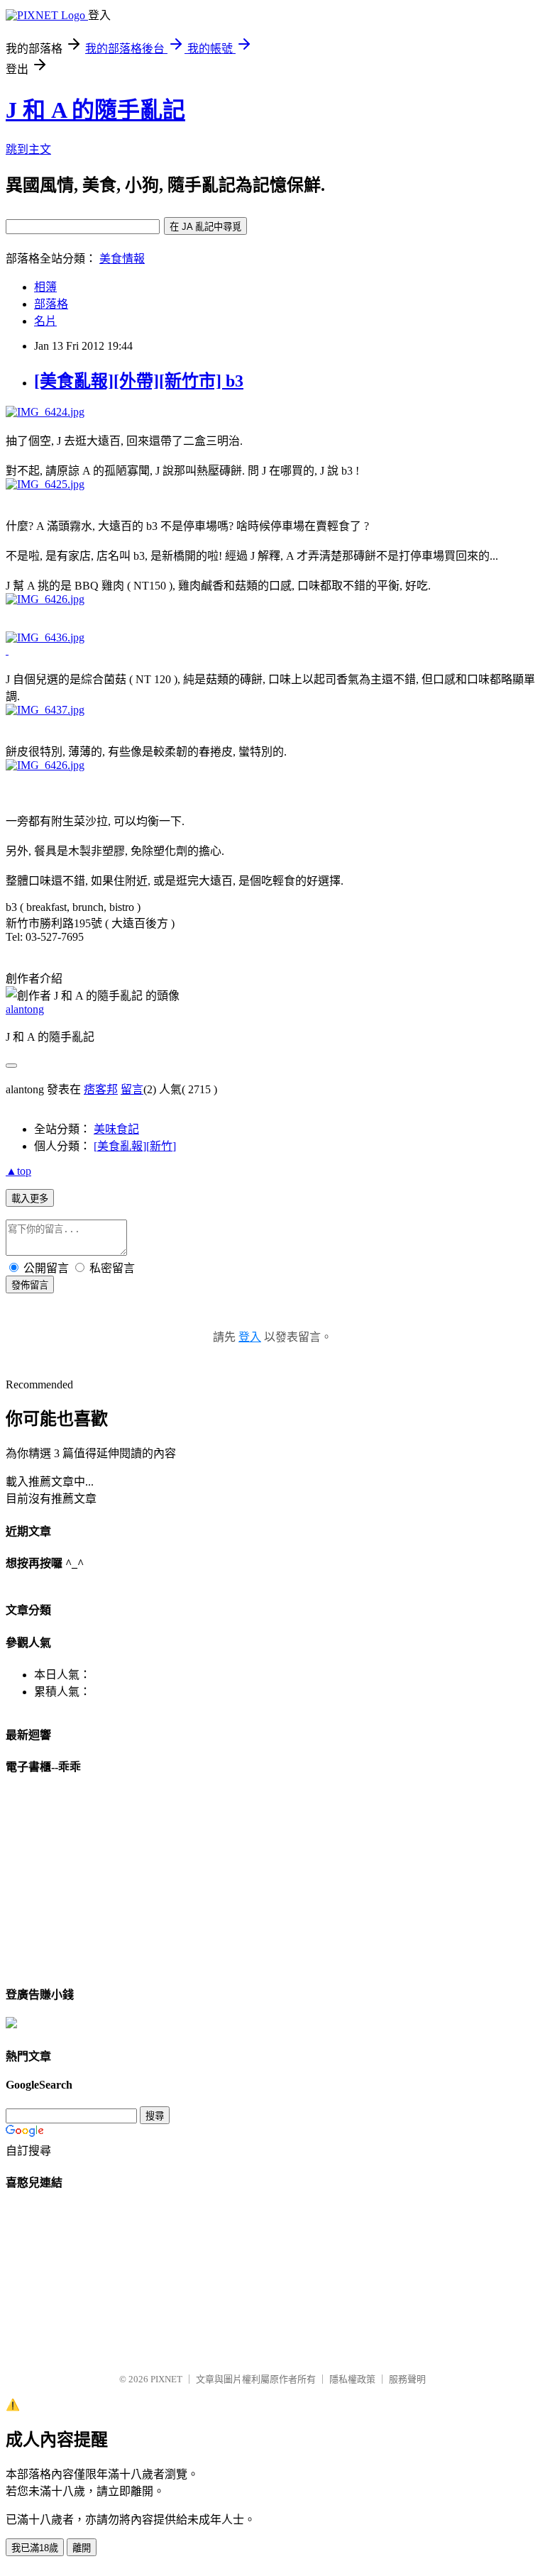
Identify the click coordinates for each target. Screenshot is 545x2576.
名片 (45, 321)
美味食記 (116, 1129)
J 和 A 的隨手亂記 (95, 110)
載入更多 (30, 1199)
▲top (18, 1171)
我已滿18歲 (35, 2548)
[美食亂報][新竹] (135, 1146)
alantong (25, 1009)
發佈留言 (30, 1285)
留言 (132, 1089)
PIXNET (166, 2379)
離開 (82, 2548)
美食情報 (122, 259)
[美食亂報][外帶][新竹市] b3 (139, 381)
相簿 (45, 287)
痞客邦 (101, 1089)
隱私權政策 (352, 2379)
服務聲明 (407, 2379)
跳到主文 (28, 149)
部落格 (51, 304)
